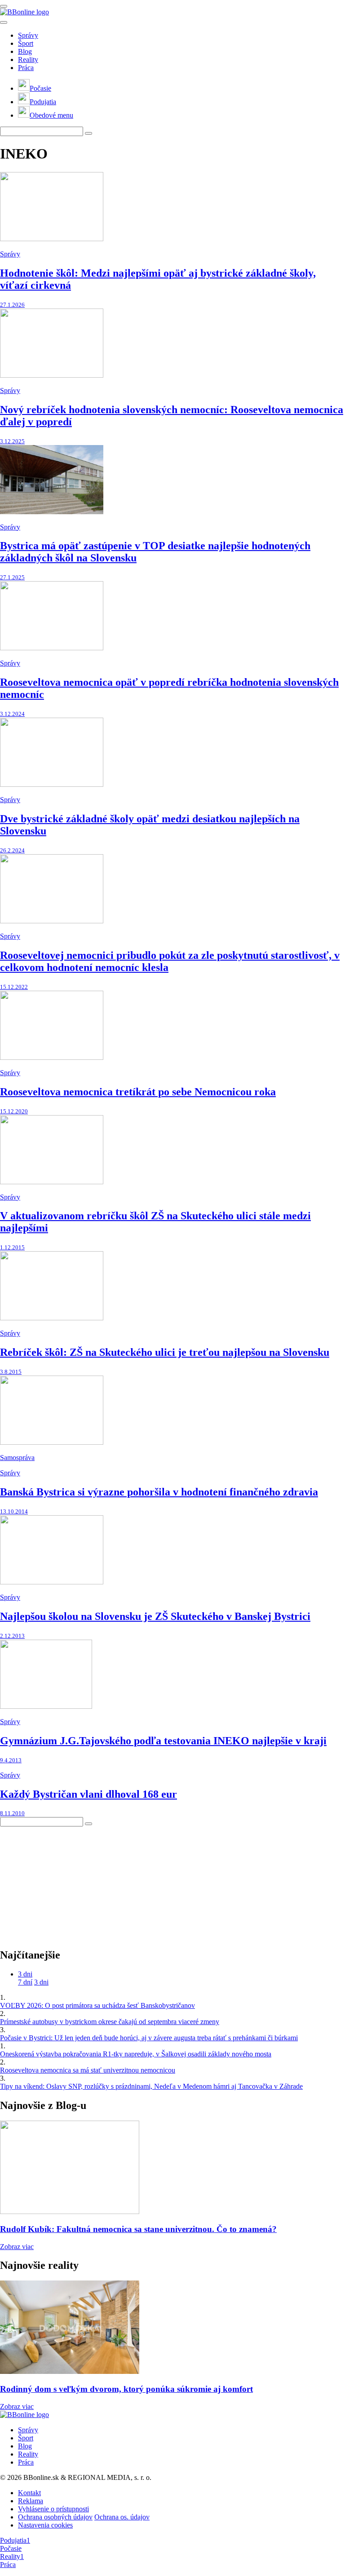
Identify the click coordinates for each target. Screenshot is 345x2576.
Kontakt (29, 2493)
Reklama (31, 2501)
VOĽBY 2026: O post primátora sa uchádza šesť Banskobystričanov (97, 2005)
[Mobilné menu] (4, 6)
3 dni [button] (25, 1974)
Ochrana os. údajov (122, 2517)
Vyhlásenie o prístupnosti (53, 2509)
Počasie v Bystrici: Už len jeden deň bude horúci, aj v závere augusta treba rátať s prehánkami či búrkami (149, 2038)
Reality (28, 60)
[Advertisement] (67, 1883)
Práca (26, 68)
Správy (28, 35)
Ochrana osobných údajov (55, 2517)
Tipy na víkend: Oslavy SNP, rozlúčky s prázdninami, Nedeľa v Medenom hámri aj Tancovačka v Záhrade (151, 2086)
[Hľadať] (4, 22)
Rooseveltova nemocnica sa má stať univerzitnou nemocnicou (88, 2070)
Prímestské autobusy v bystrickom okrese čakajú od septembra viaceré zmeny (110, 2022)
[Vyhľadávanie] (88, 133)
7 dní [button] (25, 1982)
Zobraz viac (17, 2247)
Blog (25, 51)
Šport (26, 43)
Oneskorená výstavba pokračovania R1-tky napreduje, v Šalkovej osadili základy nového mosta (136, 2054)
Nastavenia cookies (45, 2525)
